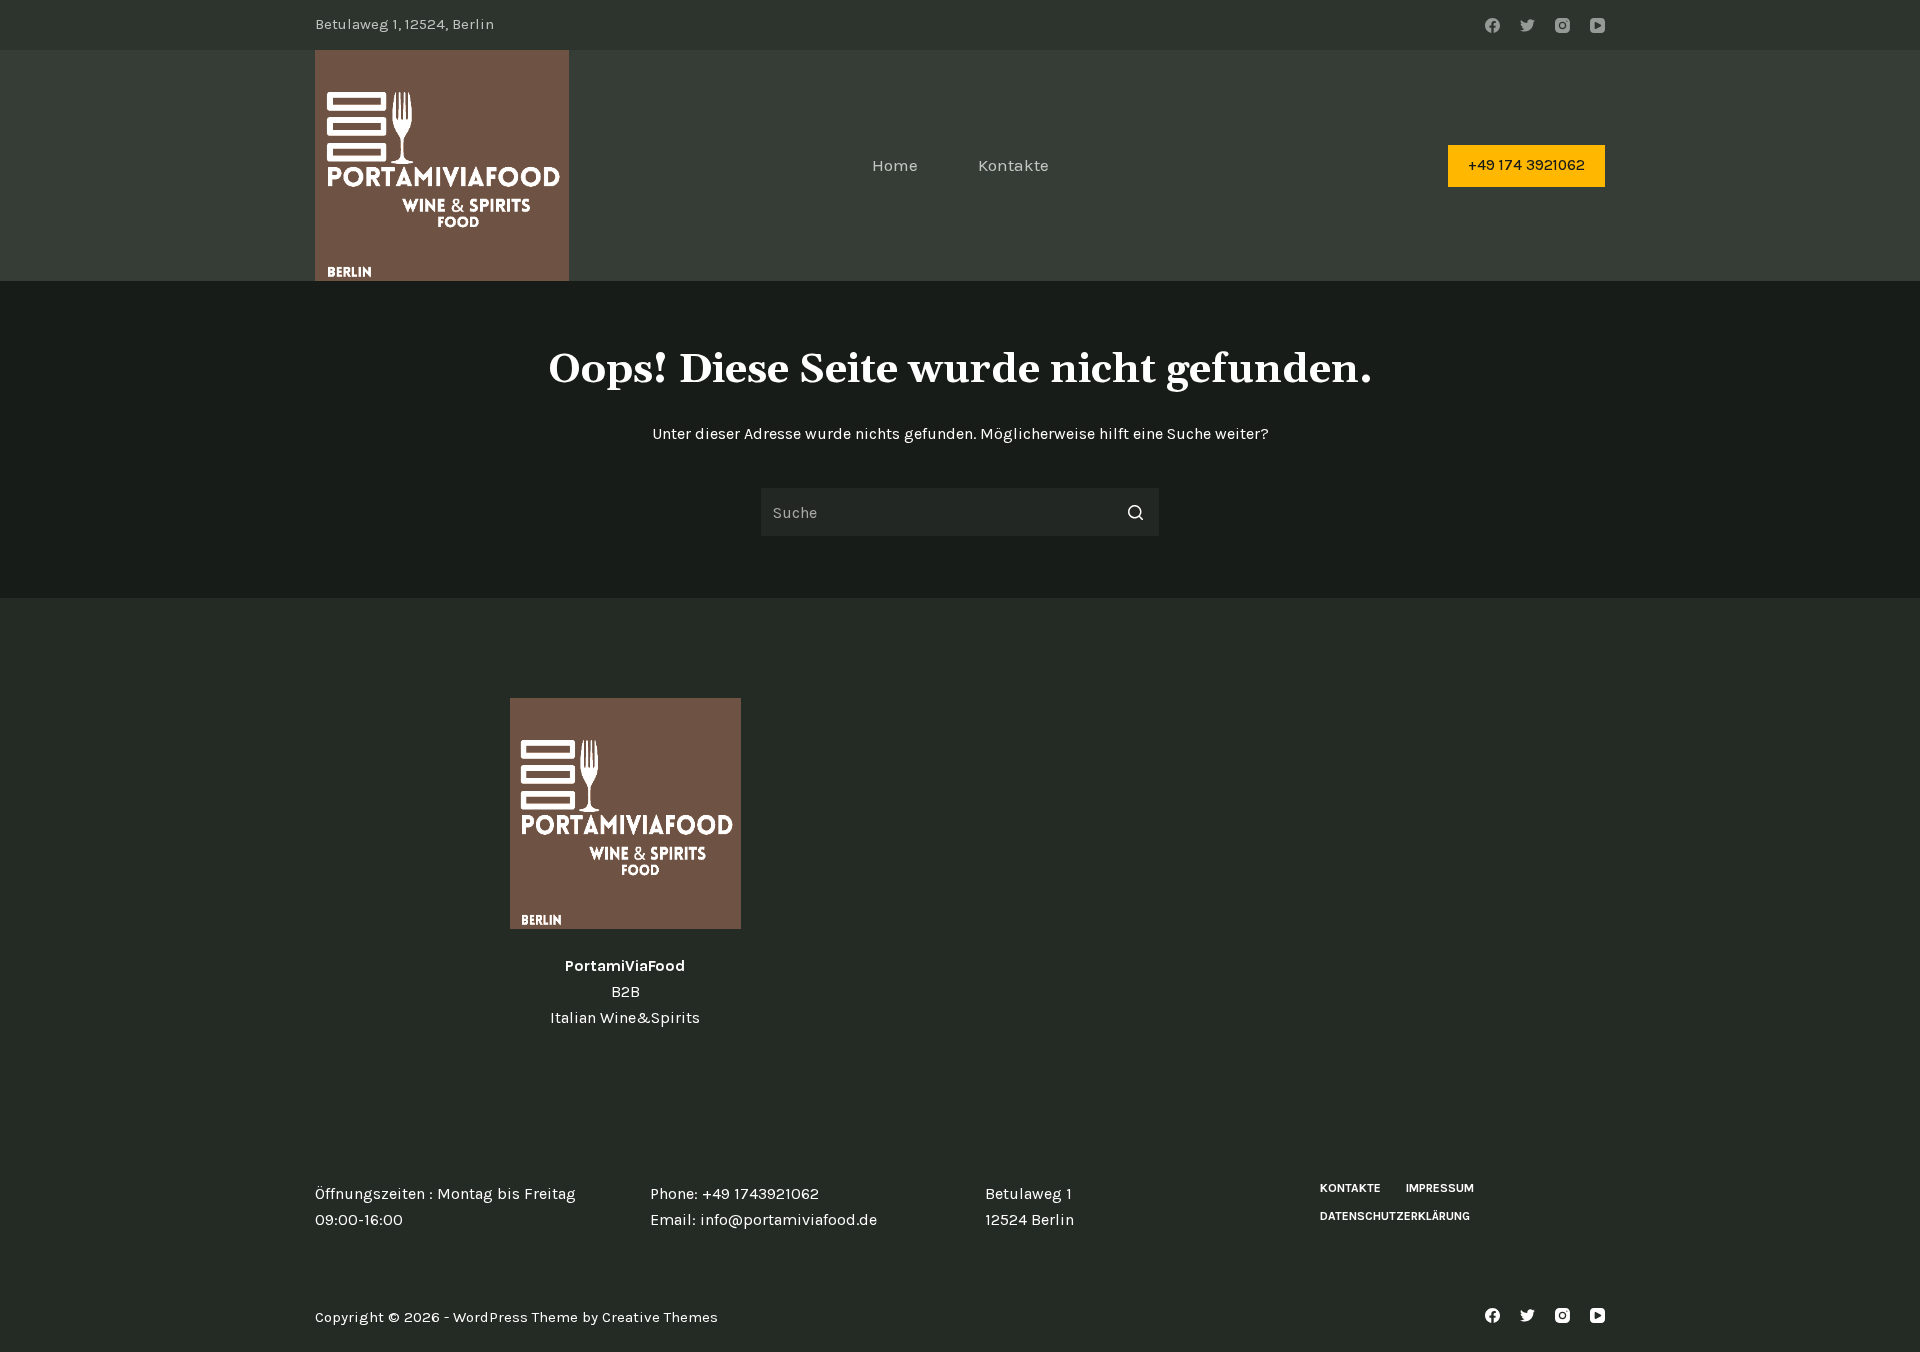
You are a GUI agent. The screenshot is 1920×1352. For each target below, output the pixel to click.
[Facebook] (1492, 25)
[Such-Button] (1135, 512)
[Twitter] (1527, 25)
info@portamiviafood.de (788, 1219)
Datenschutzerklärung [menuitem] (1395, 1216)
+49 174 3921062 (1526, 165)
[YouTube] (1597, 25)
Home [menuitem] (895, 165)
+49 (718, 1193)
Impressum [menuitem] (1440, 1188)
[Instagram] (1562, 25)
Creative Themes (660, 1317)
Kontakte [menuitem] (1013, 165)
